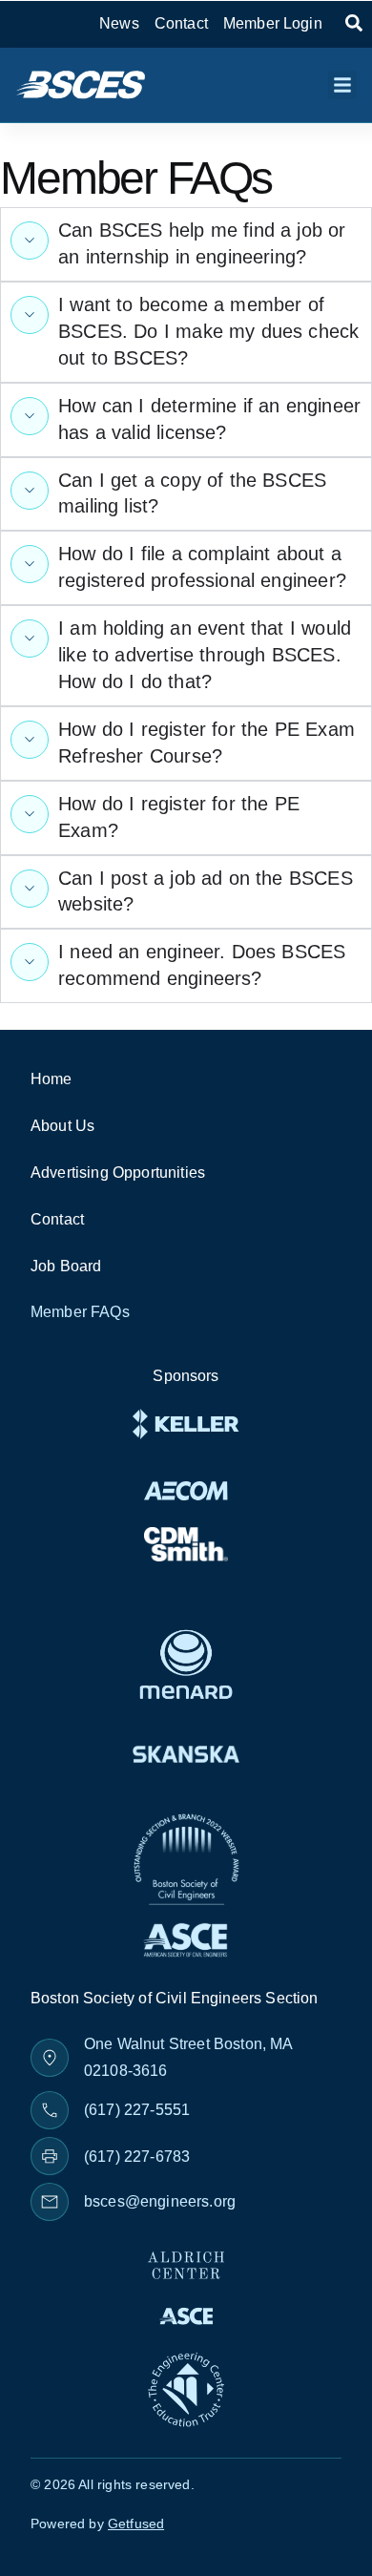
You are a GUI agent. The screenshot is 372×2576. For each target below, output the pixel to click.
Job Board (66, 1266)
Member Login (273, 23)
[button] (342, 85)
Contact (181, 23)
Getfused (136, 2524)
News (119, 23)
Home (52, 1079)
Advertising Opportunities (118, 1173)
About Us (62, 1126)
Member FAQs (80, 1312)
